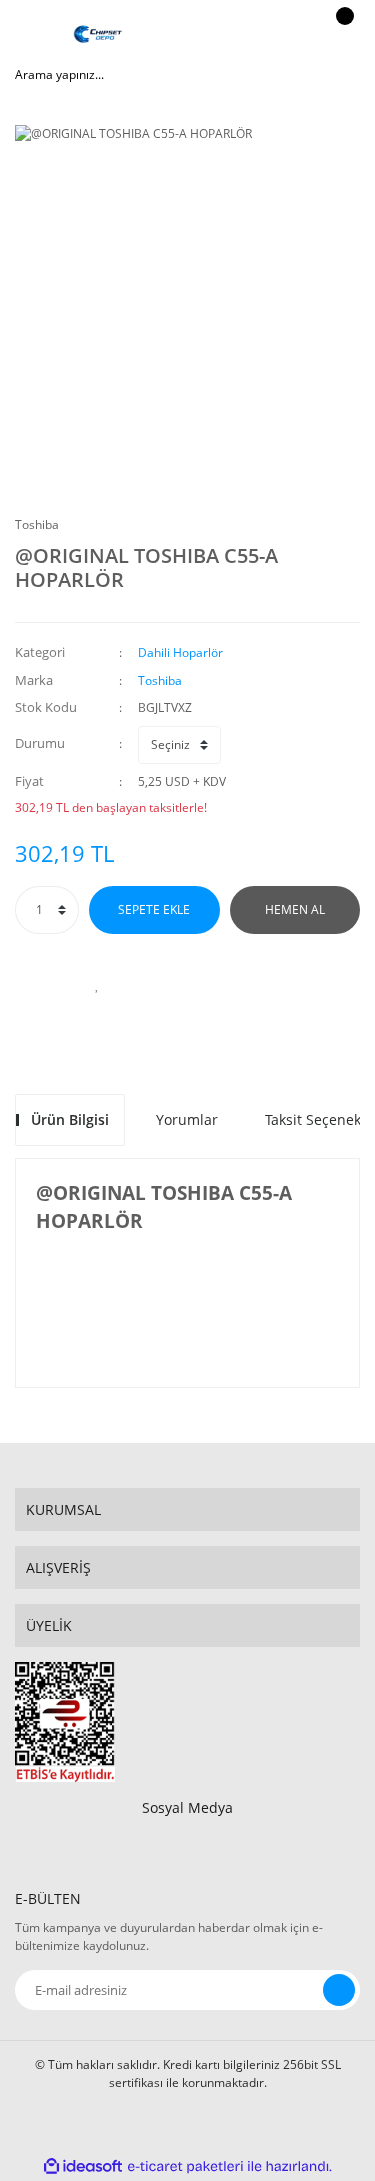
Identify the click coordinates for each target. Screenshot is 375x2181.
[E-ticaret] (185, 2167)
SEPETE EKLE (154, 909)
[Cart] (342, 35)
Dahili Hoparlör (180, 652)
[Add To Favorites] (98, 984)
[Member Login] (291, 35)
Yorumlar (187, 1119)
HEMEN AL (295, 909)
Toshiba (37, 524)
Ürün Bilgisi (70, 1119)
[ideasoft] (83, 2166)
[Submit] (339, 1990)
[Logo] (98, 35)
